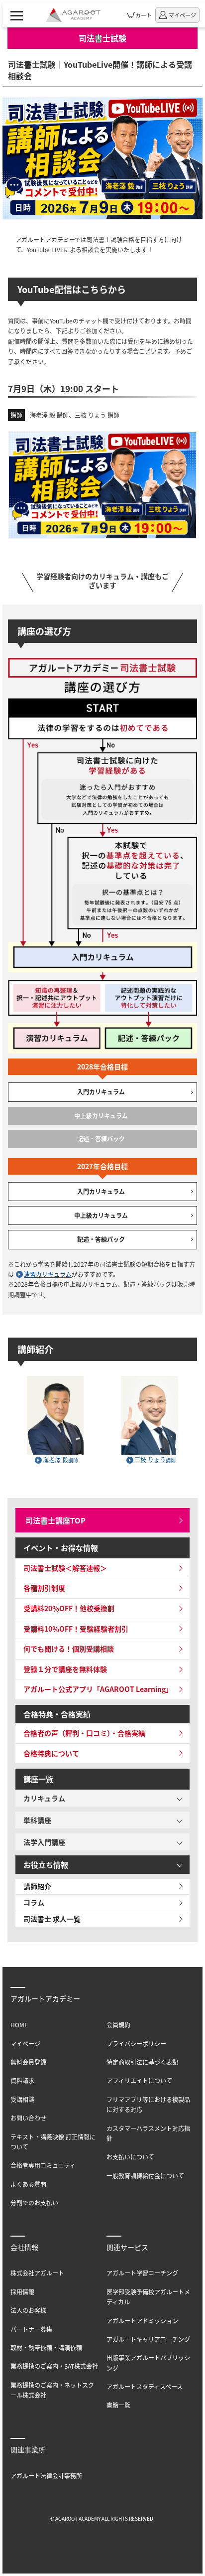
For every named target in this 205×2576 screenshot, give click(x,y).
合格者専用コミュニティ (43, 2165)
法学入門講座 (44, 1842)
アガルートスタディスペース (145, 2386)
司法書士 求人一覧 (52, 1919)
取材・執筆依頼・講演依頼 (46, 2348)
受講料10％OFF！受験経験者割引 (76, 1629)
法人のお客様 (28, 2310)
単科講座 (37, 1820)
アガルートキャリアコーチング (148, 2339)
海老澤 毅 (60, 1459)
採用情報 (22, 2292)
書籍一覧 (118, 2405)
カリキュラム (44, 1798)
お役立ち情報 (46, 1865)
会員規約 (118, 2025)
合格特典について (51, 1753)
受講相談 (22, 2099)
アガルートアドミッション (142, 2321)
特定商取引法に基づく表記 (142, 2062)
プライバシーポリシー (136, 2044)
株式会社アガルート (37, 2273)
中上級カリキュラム (101, 1215)
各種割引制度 (44, 1588)
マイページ (25, 2044)
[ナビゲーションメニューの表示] (17, 15)
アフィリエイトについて (139, 2080)
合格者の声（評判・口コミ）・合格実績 (84, 1733)
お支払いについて (130, 2157)
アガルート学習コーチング (142, 2273)
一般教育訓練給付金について (145, 2176)
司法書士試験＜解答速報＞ (65, 1568)
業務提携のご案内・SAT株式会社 (54, 2366)
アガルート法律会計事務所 (46, 2476)
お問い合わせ (28, 2118)
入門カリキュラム (101, 1092)
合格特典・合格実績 (57, 1714)
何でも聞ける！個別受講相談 (69, 1649)
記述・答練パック (101, 1239)
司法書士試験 (102, 38)
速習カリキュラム (48, 1274)
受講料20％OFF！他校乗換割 (69, 1608)
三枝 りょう (155, 1459)
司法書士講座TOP (55, 1520)
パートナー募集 (31, 2329)
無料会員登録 (28, 2062)
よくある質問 (28, 2184)
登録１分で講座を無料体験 (65, 1669)
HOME (19, 2025)
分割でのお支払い (34, 2202)
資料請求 (22, 2080)
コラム (34, 1902)
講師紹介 (37, 1886)
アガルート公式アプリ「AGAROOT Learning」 (98, 1689)
